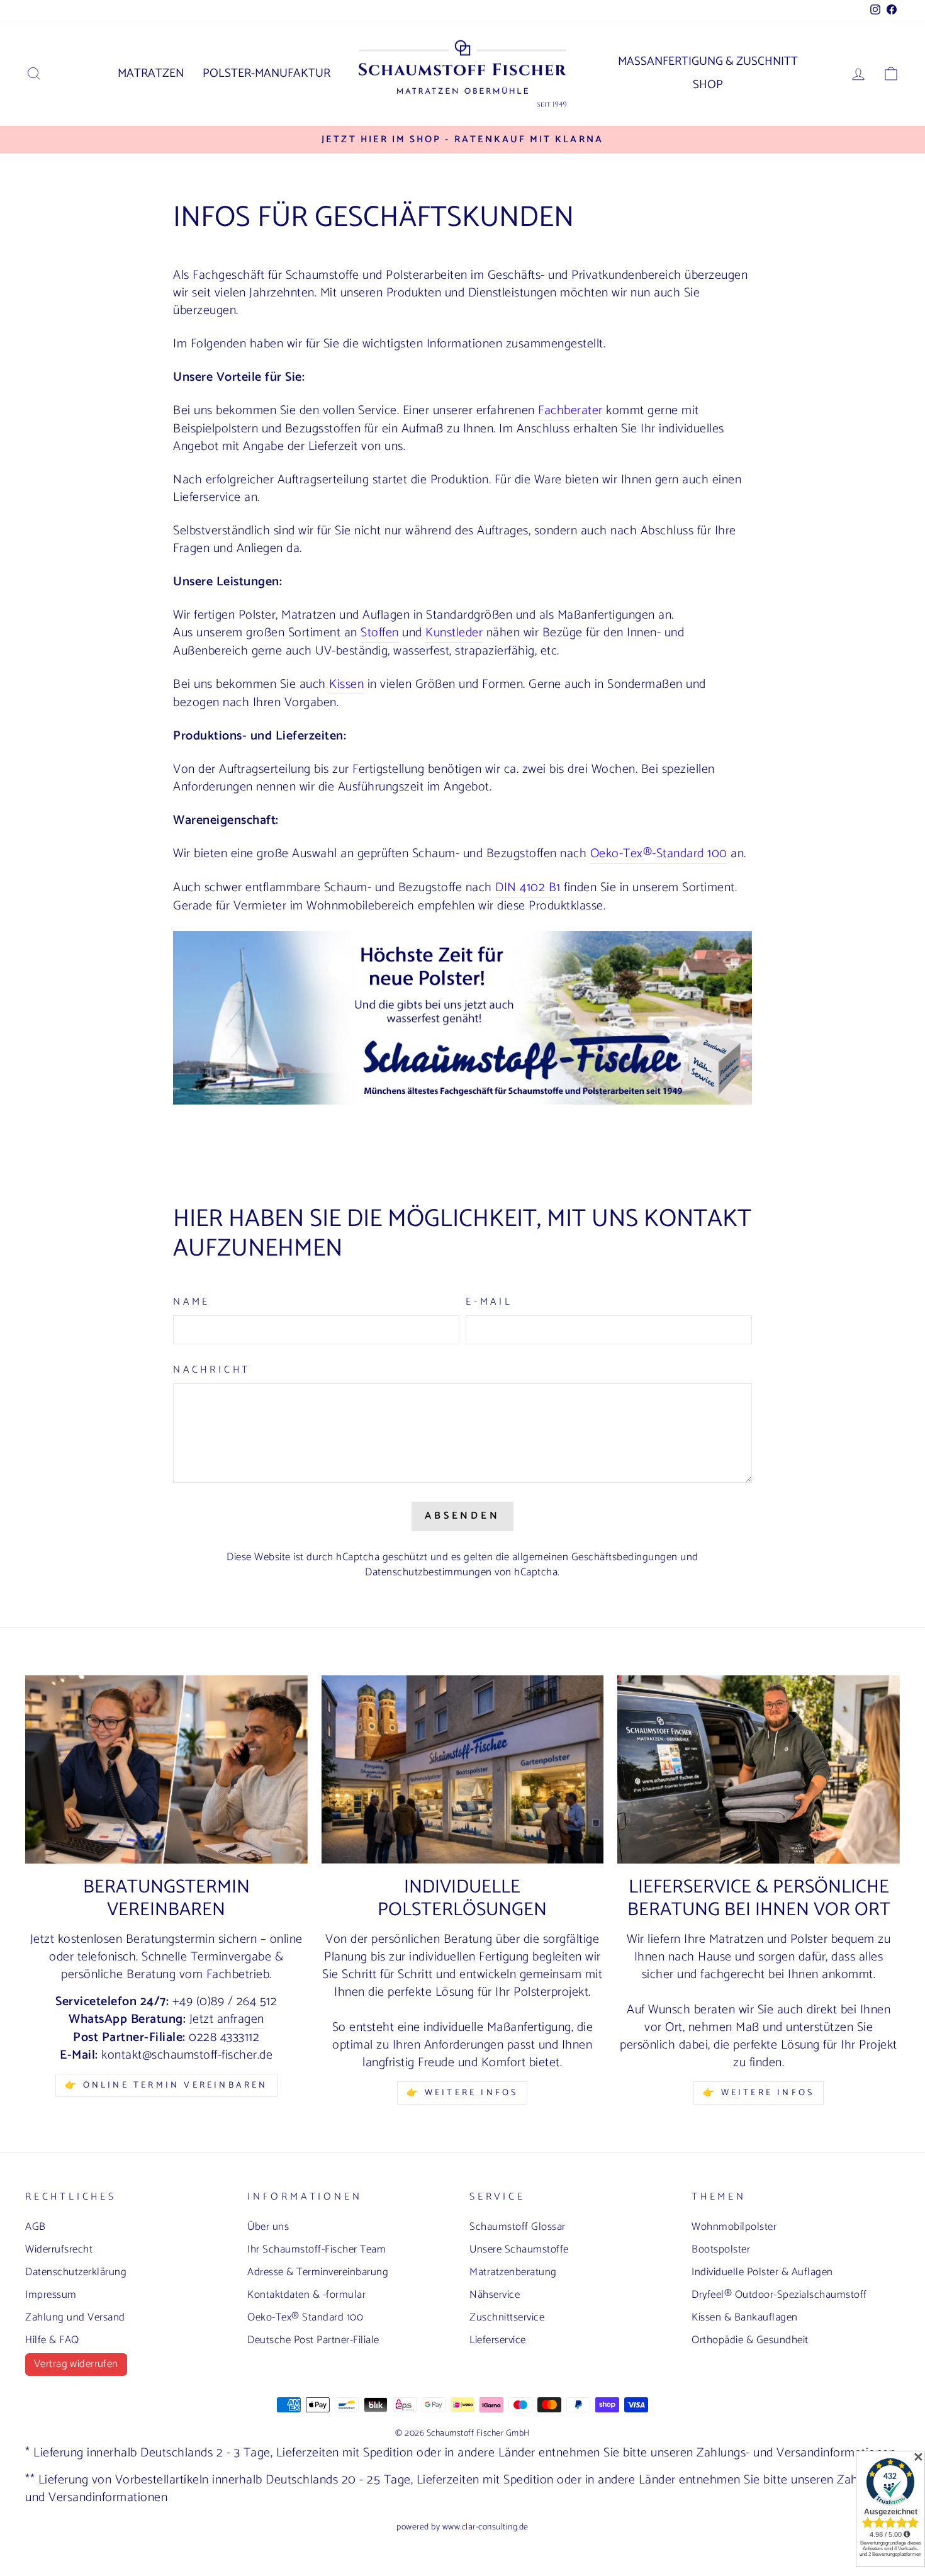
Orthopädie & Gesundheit (750, 2340)
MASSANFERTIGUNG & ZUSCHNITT (708, 61)
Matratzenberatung (513, 2272)
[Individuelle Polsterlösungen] (463, 1769)
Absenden (462, 1516)
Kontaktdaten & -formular (306, 2295)
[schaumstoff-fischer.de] (462, 1101)
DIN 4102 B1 (528, 888)
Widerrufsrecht (59, 2249)
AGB (36, 2227)
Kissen (346, 685)
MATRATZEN (151, 73)
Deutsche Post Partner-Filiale (313, 2340)
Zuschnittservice (507, 2317)
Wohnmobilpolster (734, 2227)
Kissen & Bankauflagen (745, 2317)
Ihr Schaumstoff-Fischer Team (317, 2249)
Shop (708, 85)
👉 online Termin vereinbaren (166, 2085)
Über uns (268, 2227)
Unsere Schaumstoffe (519, 2249)
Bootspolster (721, 2249)
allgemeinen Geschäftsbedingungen (595, 1557)
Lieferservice (498, 2340)
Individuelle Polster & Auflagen (762, 2272)
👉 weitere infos (462, 2093)
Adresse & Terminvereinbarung (318, 2272)
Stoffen (380, 633)
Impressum (51, 2295)
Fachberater (570, 411)
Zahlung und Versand (75, 2317)
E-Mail (489, 1302)
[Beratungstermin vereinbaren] (166, 1769)
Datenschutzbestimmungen (429, 1572)
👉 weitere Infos (759, 2093)
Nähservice (495, 2295)
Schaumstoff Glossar (518, 2227)
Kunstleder (454, 633)
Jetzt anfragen (227, 2020)
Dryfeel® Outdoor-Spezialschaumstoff (779, 2295)
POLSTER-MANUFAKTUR (266, 73)
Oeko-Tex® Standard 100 (305, 2317)
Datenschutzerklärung (76, 2272)
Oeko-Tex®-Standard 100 (659, 854)
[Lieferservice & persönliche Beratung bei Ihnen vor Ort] (759, 1769)
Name (192, 1302)
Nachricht (212, 1370)
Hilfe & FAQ (52, 2340)
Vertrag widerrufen (76, 2364)
